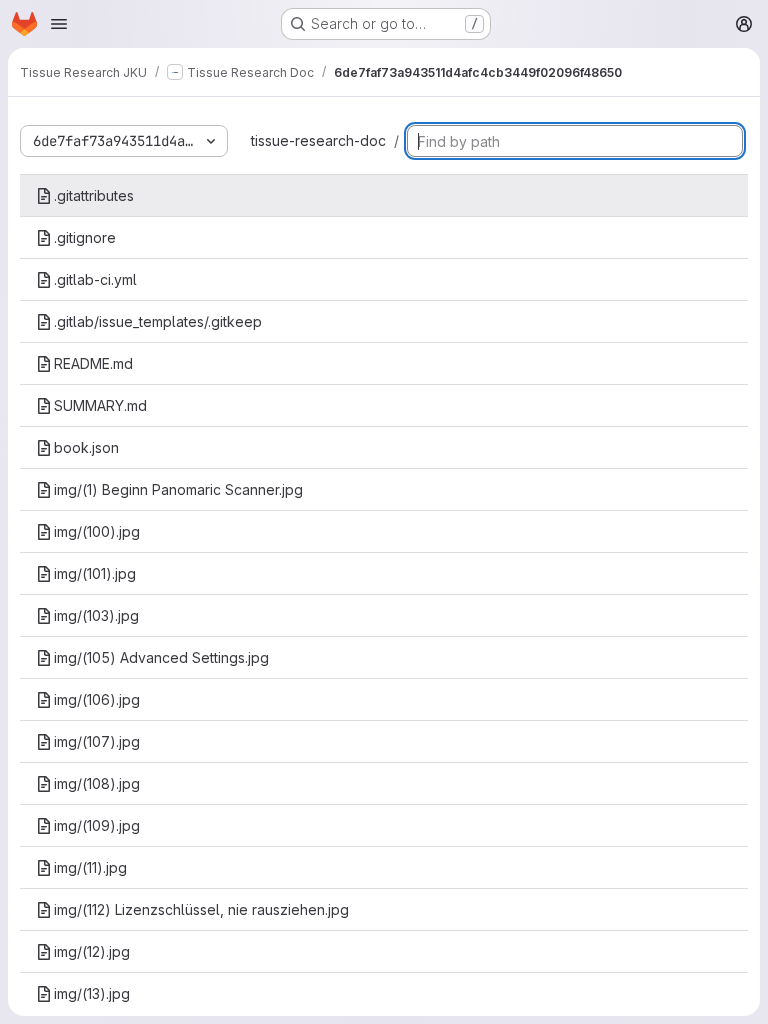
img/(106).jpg (97, 699)
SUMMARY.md (100, 405)
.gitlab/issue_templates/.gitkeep (158, 321)
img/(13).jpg (92, 993)
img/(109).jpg (97, 825)
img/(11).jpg (90, 867)
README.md (93, 363)
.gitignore (85, 237)
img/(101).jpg (95, 573)
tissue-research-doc (318, 140)
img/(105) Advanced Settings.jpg (161, 657)
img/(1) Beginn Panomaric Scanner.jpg (178, 489)
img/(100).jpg (97, 531)
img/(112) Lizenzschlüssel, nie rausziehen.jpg (201, 909)
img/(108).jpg (97, 783)
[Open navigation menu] (59, 24)
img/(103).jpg (96, 615)
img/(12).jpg (92, 951)
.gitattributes (94, 195)
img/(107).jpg (97, 741)
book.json (86, 447)
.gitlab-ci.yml (95, 279)
